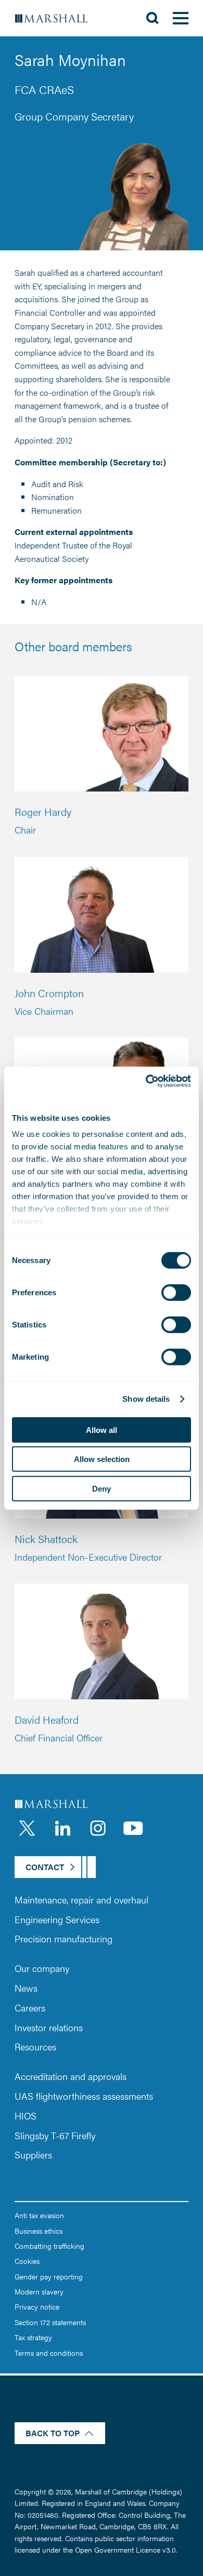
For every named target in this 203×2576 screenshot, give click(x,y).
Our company (42, 1968)
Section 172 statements (50, 2322)
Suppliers (33, 2155)
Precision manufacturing (64, 1938)
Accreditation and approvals (71, 2076)
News (26, 1988)
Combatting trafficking (49, 2246)
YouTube (133, 1828)
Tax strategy (33, 2337)
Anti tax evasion (39, 2215)
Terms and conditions (49, 2353)
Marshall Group (57, 18)
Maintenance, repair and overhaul (81, 1900)
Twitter (27, 1828)
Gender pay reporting (49, 2276)
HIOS (26, 2116)
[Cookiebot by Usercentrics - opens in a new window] (146, 1081)
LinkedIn (62, 1828)
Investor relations (49, 2027)
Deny (102, 1488)
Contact (45, 1867)
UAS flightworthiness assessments (84, 2096)
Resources (35, 2047)
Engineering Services (57, 1919)
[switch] (176, 1292)
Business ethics (39, 2231)
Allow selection (102, 1459)
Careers (30, 2008)
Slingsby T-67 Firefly (55, 2135)
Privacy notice (37, 2306)
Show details (146, 1399)
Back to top (53, 2433)
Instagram (98, 1828)
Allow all (102, 1430)
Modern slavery (39, 2291)
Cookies (27, 2261)
